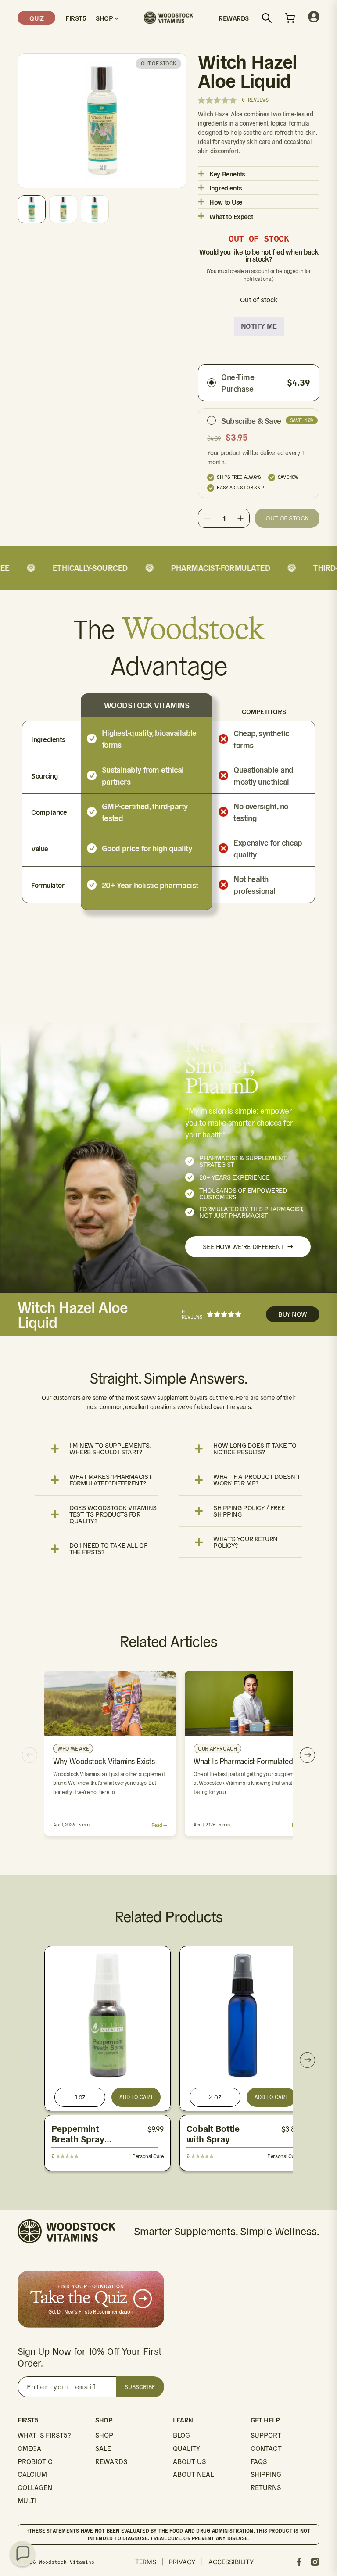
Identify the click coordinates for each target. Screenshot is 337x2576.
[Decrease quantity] (207, 518)
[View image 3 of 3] (95, 209)
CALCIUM (32, 2474)
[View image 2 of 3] (63, 209)
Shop (105, 18)
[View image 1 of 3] (32, 209)
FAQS (259, 2462)
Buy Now (293, 1314)
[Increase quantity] (240, 518)
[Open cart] (290, 18)
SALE (103, 2449)
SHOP (104, 2435)
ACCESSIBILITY (231, 2562)
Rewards (234, 18)
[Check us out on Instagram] (315, 2562)
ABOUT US (189, 2462)
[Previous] (30, 1755)
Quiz (36, 18)
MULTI (27, 2501)
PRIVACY (182, 2562)
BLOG (181, 2435)
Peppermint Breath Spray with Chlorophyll (85, 2139)
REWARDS (111, 2462)
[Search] (267, 18)
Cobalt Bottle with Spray (213, 2134)
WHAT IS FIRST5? (44, 2435)
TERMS (146, 2562)
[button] (22, 2554)
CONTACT (266, 2449)
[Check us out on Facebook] (299, 2562)
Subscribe (140, 2387)
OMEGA (29, 2449)
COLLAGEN (35, 2488)
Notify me (259, 326)
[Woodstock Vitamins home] (168, 18)
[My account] (314, 18)
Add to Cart (136, 2097)
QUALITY (186, 2449)
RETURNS (266, 2488)
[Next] (307, 1755)
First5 (75, 18)
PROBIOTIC (35, 2462)
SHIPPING (266, 2474)
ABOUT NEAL (193, 2474)
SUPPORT (266, 2435)
